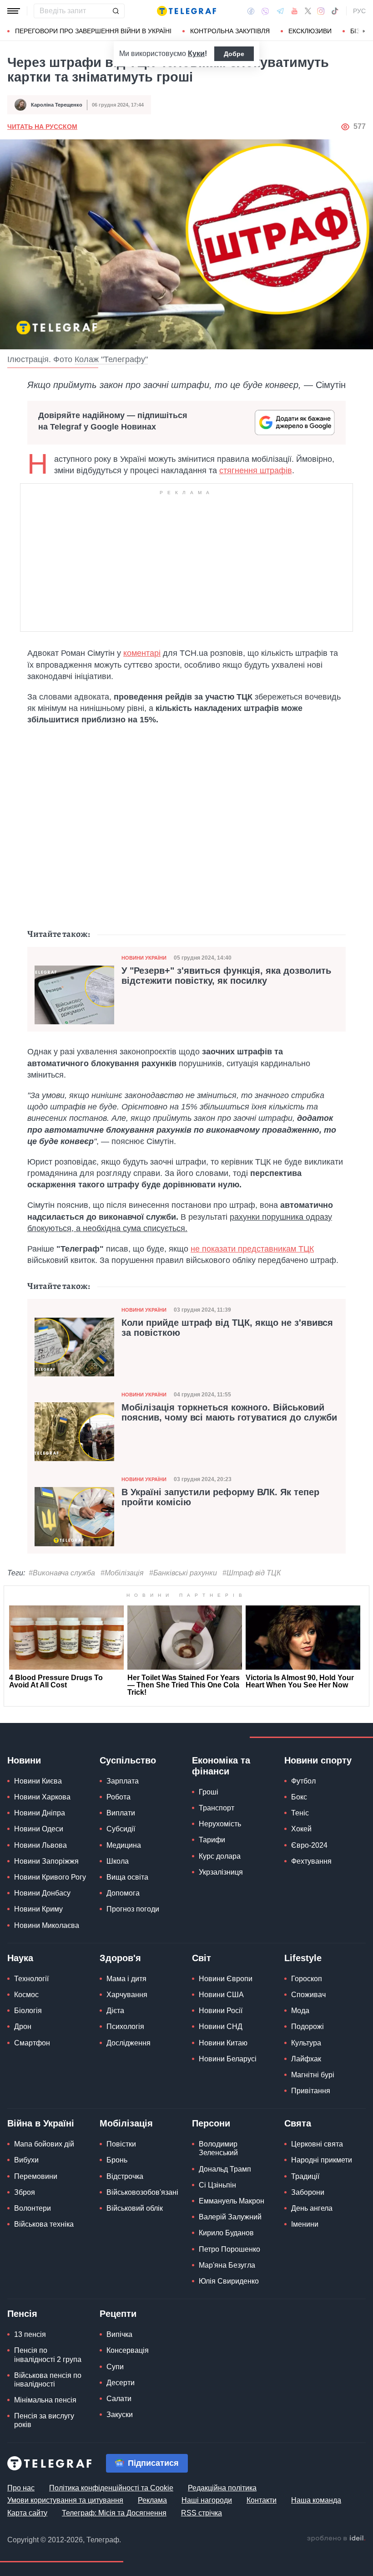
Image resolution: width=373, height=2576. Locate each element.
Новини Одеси (39, 1829)
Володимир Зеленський (218, 2148)
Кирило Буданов (226, 2233)
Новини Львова (40, 1845)
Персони (211, 2123)
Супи (115, 2367)
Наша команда (316, 2500)
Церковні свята (317, 2144)
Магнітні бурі (313, 2075)
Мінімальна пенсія (45, 2400)
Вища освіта (127, 1877)
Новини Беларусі (228, 2059)
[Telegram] (280, 11)
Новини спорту (318, 1760)
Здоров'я (120, 1958)
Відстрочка (125, 2176)
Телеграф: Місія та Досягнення (114, 2513)
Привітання (311, 2091)
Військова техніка (44, 2224)
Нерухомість (220, 1824)
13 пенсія (30, 2334)
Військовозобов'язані (142, 2192)
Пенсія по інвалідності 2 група (48, 2355)
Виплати (121, 1813)
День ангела (312, 2208)
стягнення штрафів (256, 470)
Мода (300, 2011)
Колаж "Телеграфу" (111, 359)
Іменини (305, 2224)
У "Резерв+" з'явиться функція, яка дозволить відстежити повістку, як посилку (226, 976)
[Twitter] (308, 11)
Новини (24, 1760)
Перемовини (36, 2176)
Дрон (23, 2027)
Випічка (119, 2334)
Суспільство (128, 1760)
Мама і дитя (126, 1979)
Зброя (25, 2192)
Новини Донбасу (42, 1893)
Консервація (128, 2350)
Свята (298, 2123)
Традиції (305, 2176)
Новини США (221, 1995)
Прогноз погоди (133, 1909)
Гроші (209, 1792)
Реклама (152, 2500)
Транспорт (217, 1808)
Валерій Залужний (230, 2217)
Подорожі (307, 2027)
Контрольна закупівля (230, 31)
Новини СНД (221, 2027)
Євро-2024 (309, 1845)
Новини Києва (38, 1781)
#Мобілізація (122, 1573)
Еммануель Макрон (232, 2201)
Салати (119, 2399)
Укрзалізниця (221, 1872)
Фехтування (311, 1861)
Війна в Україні (41, 2123)
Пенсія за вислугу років (44, 2420)
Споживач (308, 1995)
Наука (20, 1958)
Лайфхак (306, 2059)
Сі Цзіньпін (217, 2185)
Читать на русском (42, 127)
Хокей (301, 1829)
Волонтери (33, 2208)
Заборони (308, 2192)
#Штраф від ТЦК (252, 1573)
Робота (118, 1797)
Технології (31, 1979)
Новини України (144, 958)
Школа (118, 1861)
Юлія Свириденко (229, 2281)
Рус (359, 11)
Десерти (121, 2383)
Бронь (117, 2160)
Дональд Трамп (225, 2169)
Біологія (28, 2011)
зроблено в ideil (336, 2539)
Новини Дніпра (40, 1813)
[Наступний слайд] (364, 31)
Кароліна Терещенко (57, 105)
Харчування (127, 1995)
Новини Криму (38, 1909)
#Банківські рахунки (183, 1573)
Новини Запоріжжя (46, 1861)
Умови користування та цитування (65, 2500)
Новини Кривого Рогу (50, 1877)
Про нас (21, 2488)
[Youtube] (295, 11)
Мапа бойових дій (44, 2144)
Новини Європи (226, 1979)
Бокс (299, 1797)
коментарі (142, 653)
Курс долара (220, 1856)
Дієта (115, 2011)
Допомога (123, 1893)
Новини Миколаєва (47, 1925)
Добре (234, 54)
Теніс (300, 1813)
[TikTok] (335, 11)
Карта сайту (27, 2513)
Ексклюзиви (310, 31)
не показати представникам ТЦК (252, 1249)
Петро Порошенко (229, 2249)
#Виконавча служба (62, 1573)
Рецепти (118, 2314)
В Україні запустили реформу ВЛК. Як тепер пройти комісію (220, 1497)
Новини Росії (221, 2011)
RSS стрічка (202, 2513)
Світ (202, 1958)
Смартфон (32, 2043)
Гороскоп (307, 1979)
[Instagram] (321, 11)
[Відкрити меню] (14, 11)
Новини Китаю (223, 2043)
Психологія (125, 2027)
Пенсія (22, 2314)
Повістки (121, 2144)
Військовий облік (135, 2208)
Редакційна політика (222, 2488)
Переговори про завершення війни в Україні (93, 31)
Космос (26, 1995)
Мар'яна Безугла (227, 2265)
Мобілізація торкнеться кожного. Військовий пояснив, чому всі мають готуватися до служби (229, 1412)
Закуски (120, 2415)
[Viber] (265, 11)
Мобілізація (126, 2123)
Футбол (303, 1781)
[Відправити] (116, 11)
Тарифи (212, 1840)
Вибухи (26, 2160)
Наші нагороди (207, 2500)
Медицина (124, 1845)
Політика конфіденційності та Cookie (111, 2488)
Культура (306, 2043)
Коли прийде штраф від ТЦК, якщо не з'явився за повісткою (227, 1328)
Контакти (262, 2500)
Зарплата (123, 1781)
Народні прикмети (322, 2160)
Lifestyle (303, 1958)
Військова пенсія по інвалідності (48, 2380)
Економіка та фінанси (221, 1766)
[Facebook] (251, 11)
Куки (196, 54)
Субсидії (121, 1829)
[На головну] (186, 11)
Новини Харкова (42, 1797)
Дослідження (129, 2043)
